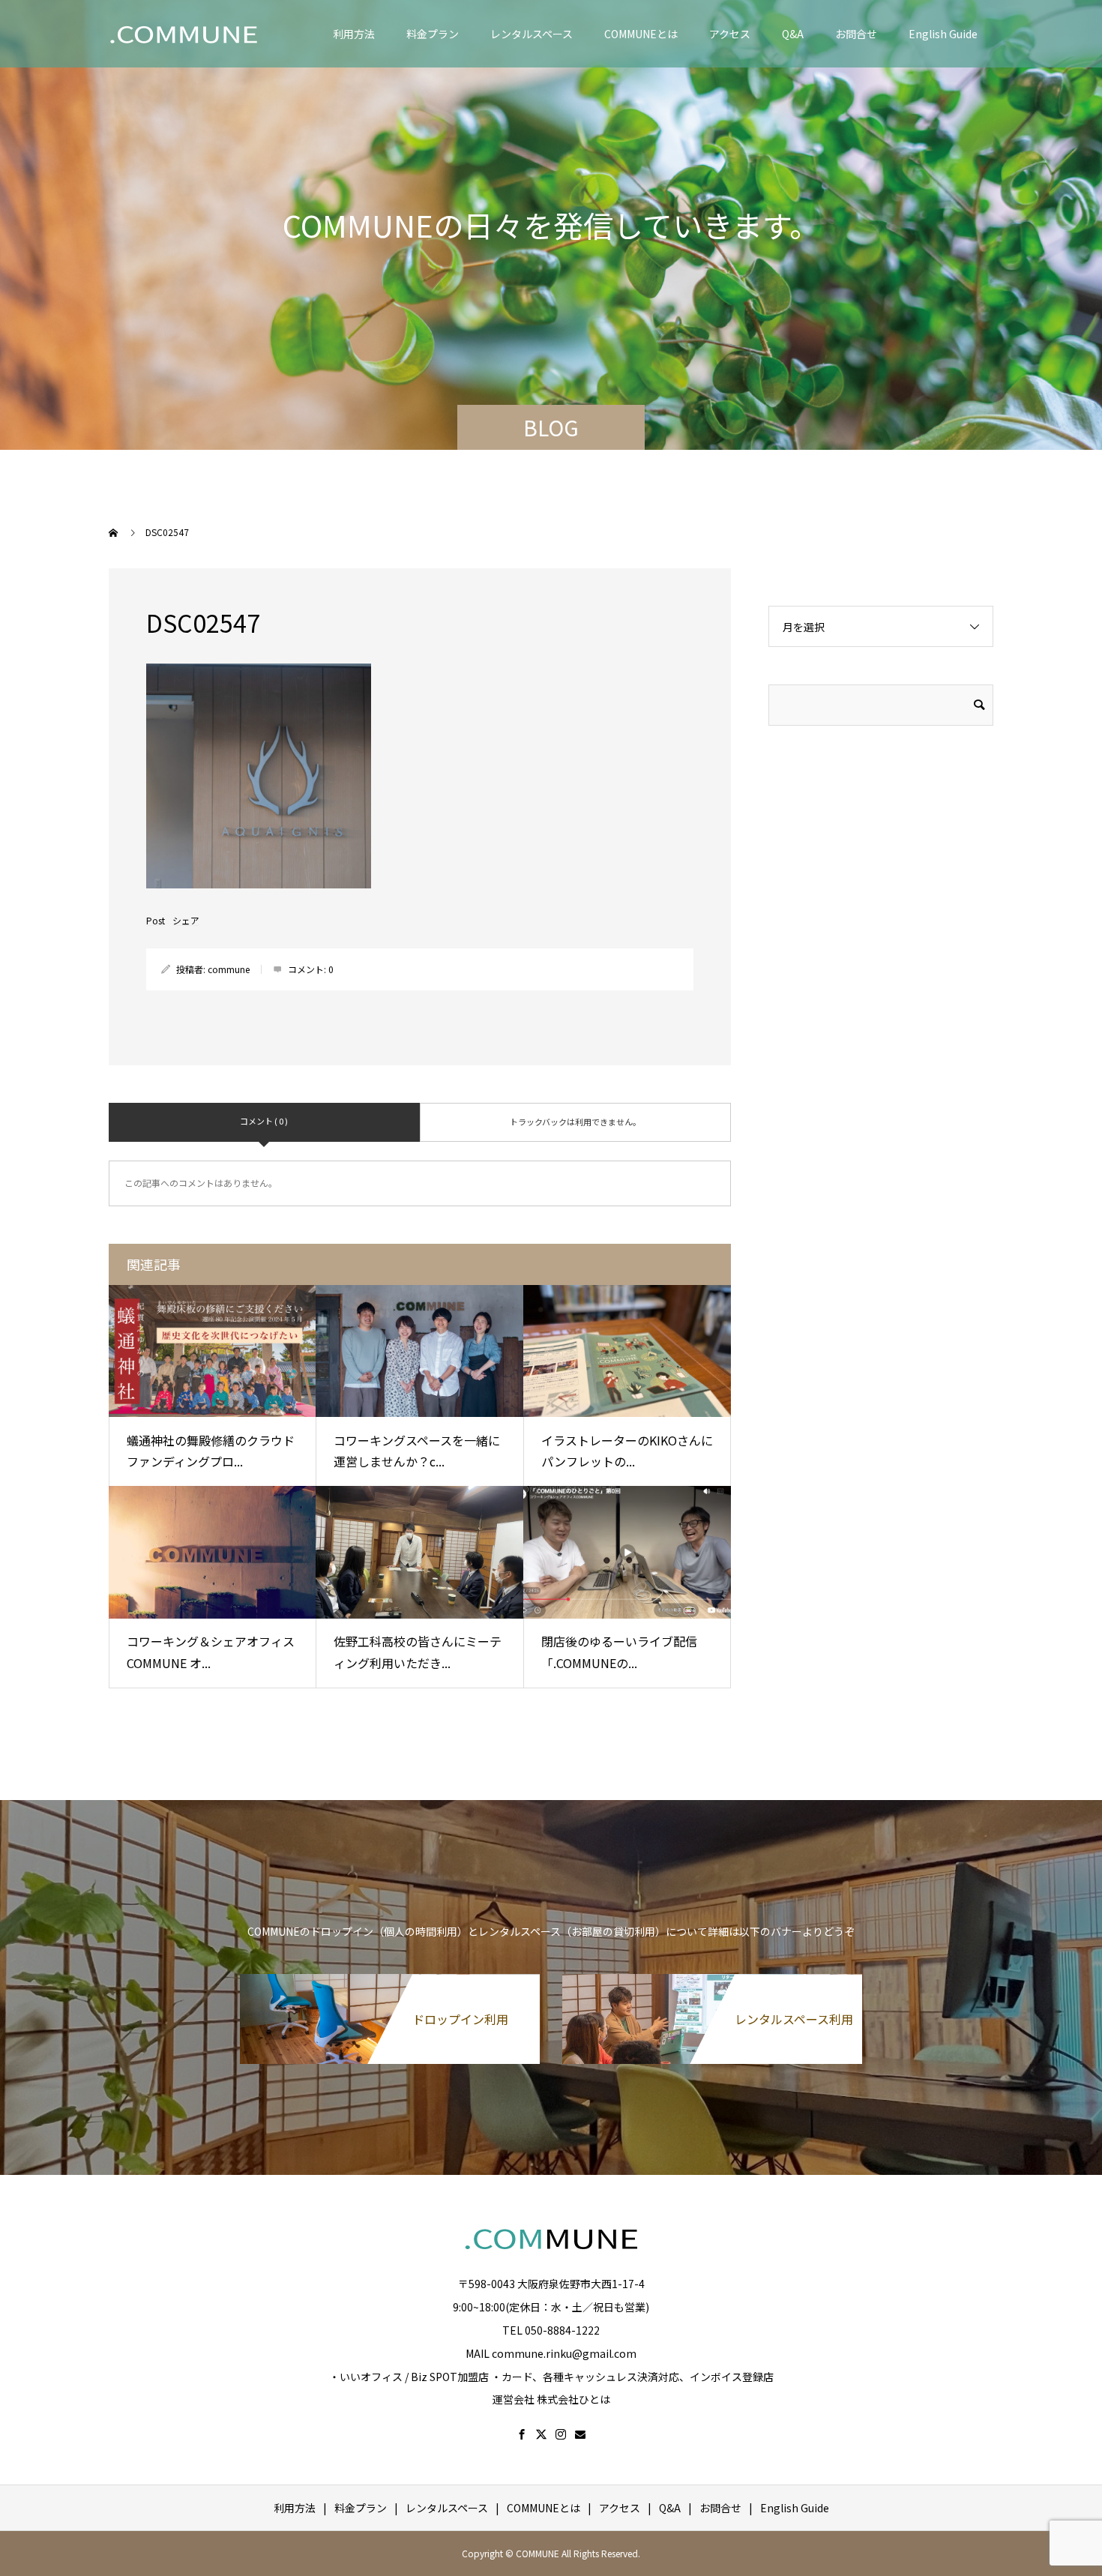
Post (156, 921)
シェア (186, 921)
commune (229, 969)
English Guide (943, 34)
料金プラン (433, 34)
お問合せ (856, 34)
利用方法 (354, 34)
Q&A (793, 34)
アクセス (730, 34)
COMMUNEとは (641, 34)
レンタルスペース (532, 34)
